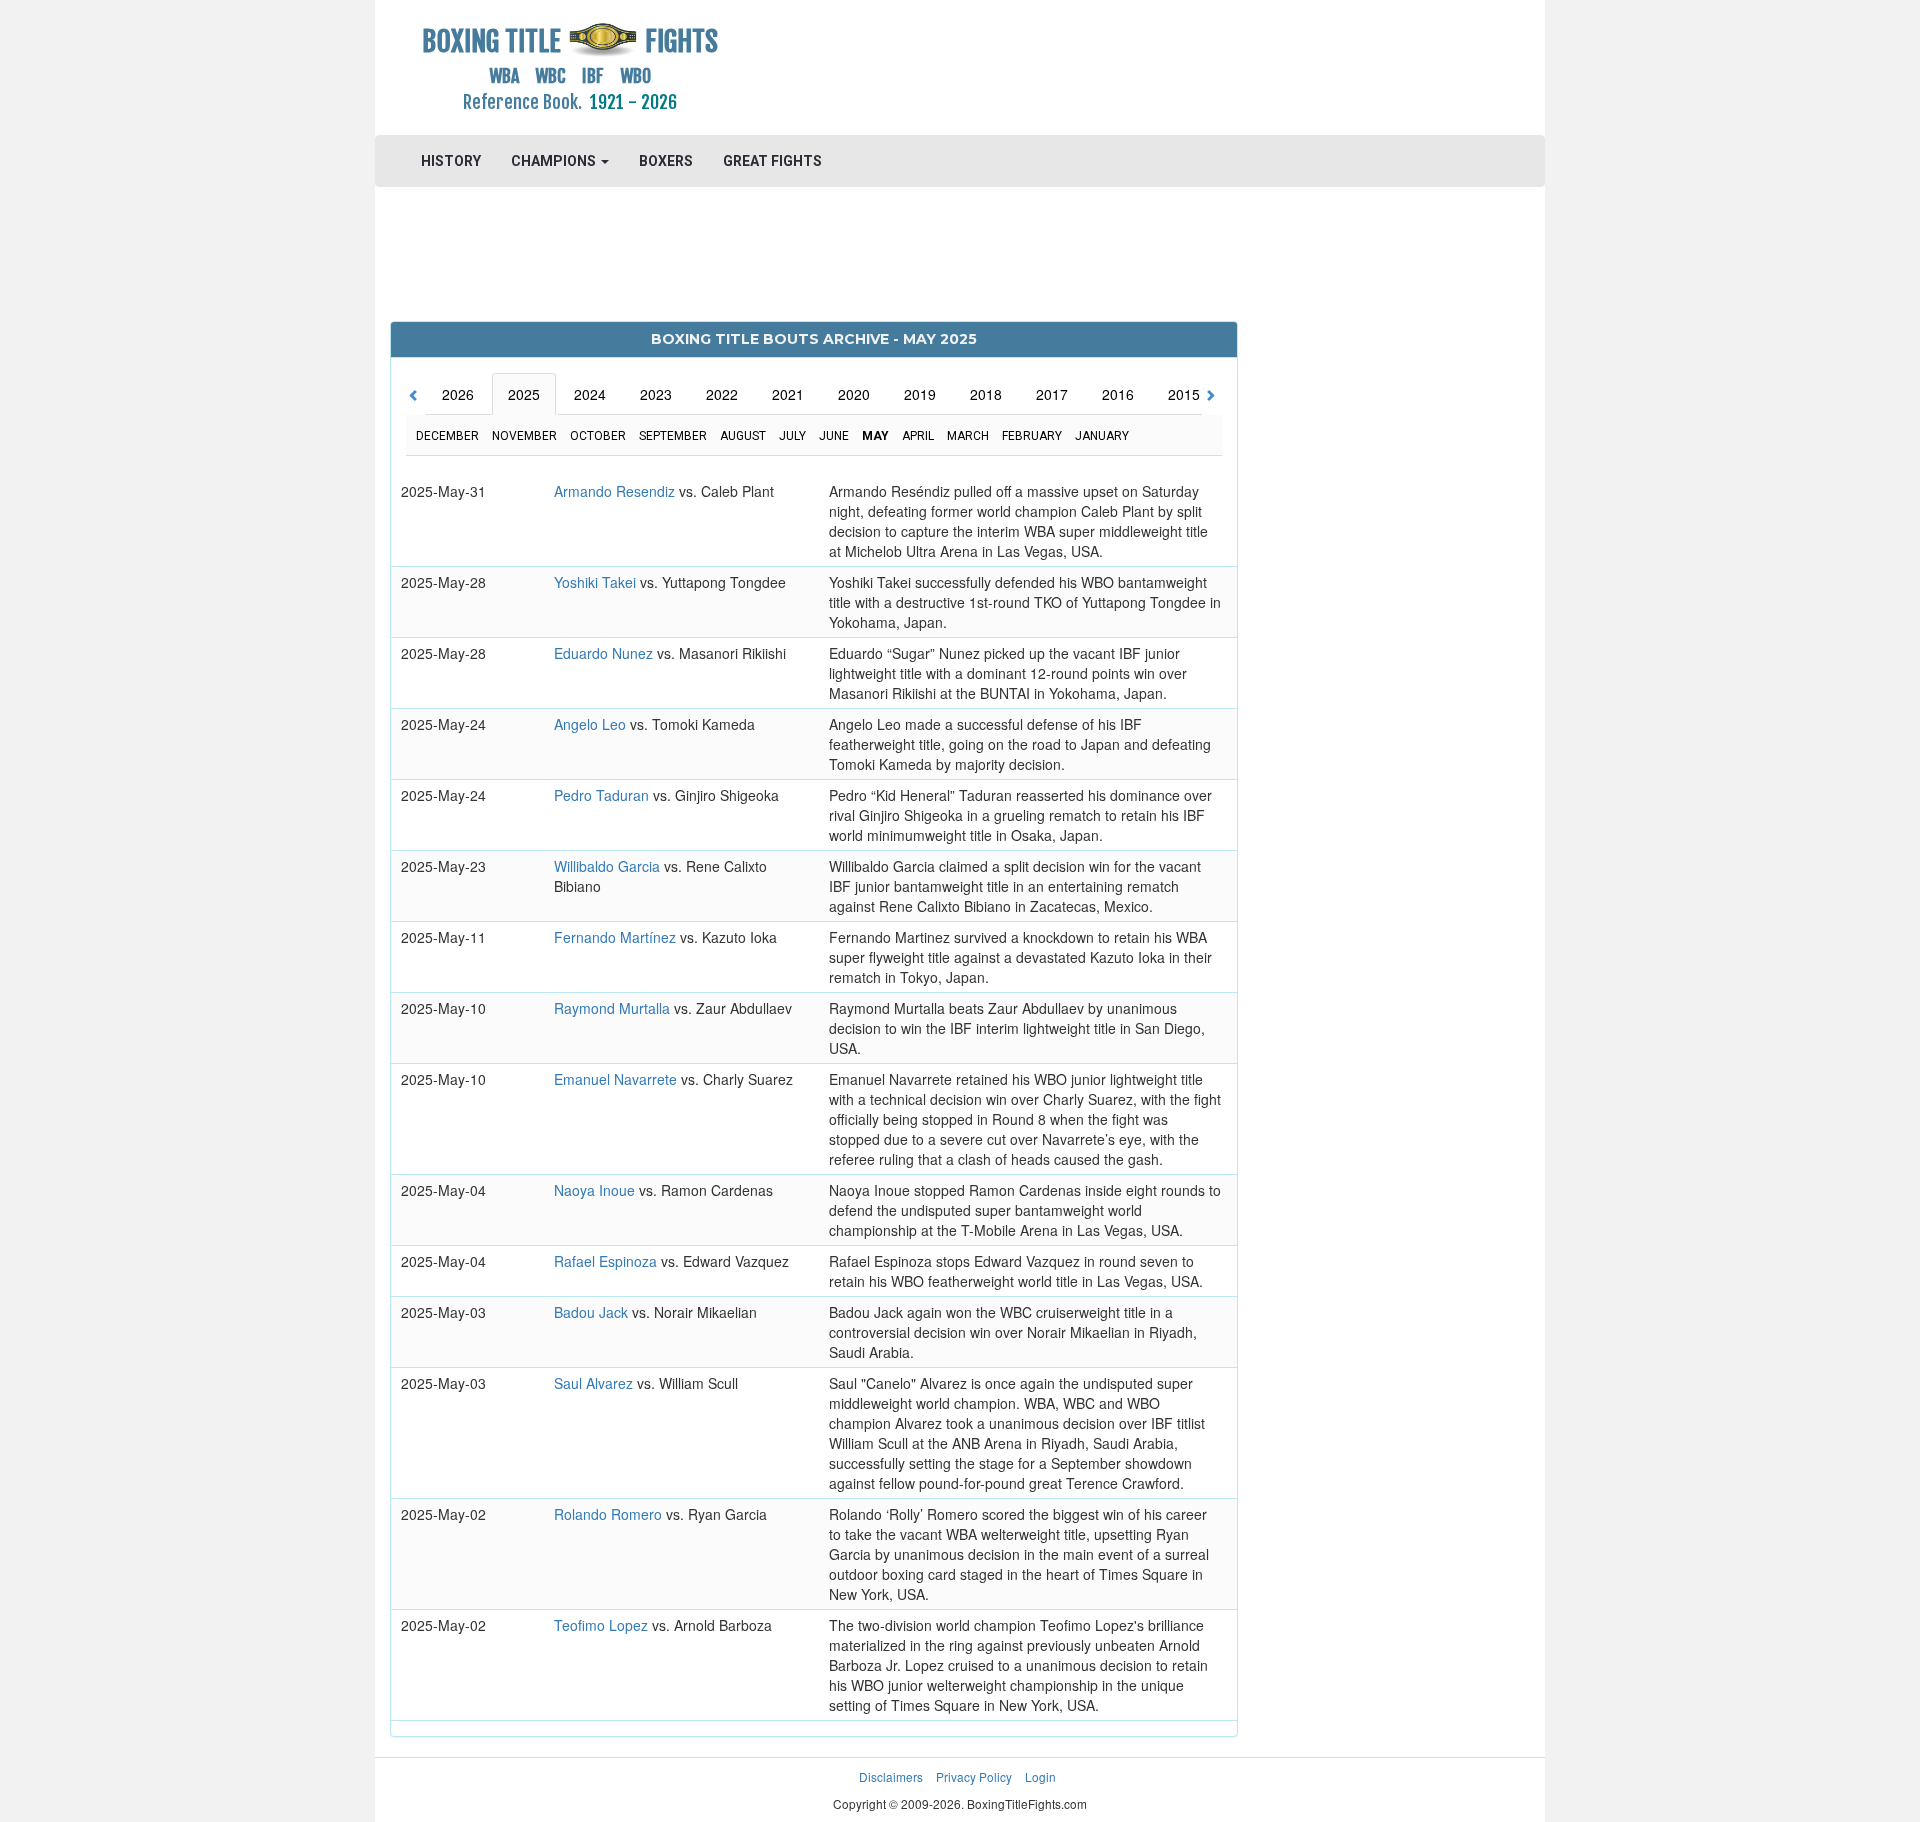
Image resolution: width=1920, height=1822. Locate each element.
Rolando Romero (610, 1514)
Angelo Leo (592, 724)
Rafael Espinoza (607, 1261)
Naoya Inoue (596, 1190)
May (875, 436)
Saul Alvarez (595, 1383)
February (1032, 436)
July (792, 436)
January (1102, 436)
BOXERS (666, 161)
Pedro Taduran (603, 795)
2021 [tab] (788, 394)
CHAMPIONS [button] (555, 161)
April (918, 436)
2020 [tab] (854, 394)
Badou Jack (593, 1312)
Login (1040, 1776)
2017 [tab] (1052, 394)
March (968, 436)
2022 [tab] (722, 394)
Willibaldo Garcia (609, 866)
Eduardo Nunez (605, 653)
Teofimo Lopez (603, 1625)
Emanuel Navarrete (617, 1079)
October (598, 436)
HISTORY (451, 161)
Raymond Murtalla (614, 1008)
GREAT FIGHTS (772, 161)
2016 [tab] (1118, 394)
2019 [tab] (920, 394)
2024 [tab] (590, 394)
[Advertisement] (1106, 65)
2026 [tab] (458, 394)
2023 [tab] (656, 394)
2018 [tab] (986, 394)
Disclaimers (891, 1776)
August (743, 436)
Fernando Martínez (617, 937)
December (447, 436)
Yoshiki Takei (597, 582)
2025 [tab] (524, 394)
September (673, 436)
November (524, 436)
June (834, 436)
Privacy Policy (974, 1776)
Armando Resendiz (616, 491)
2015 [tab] (1184, 394)
